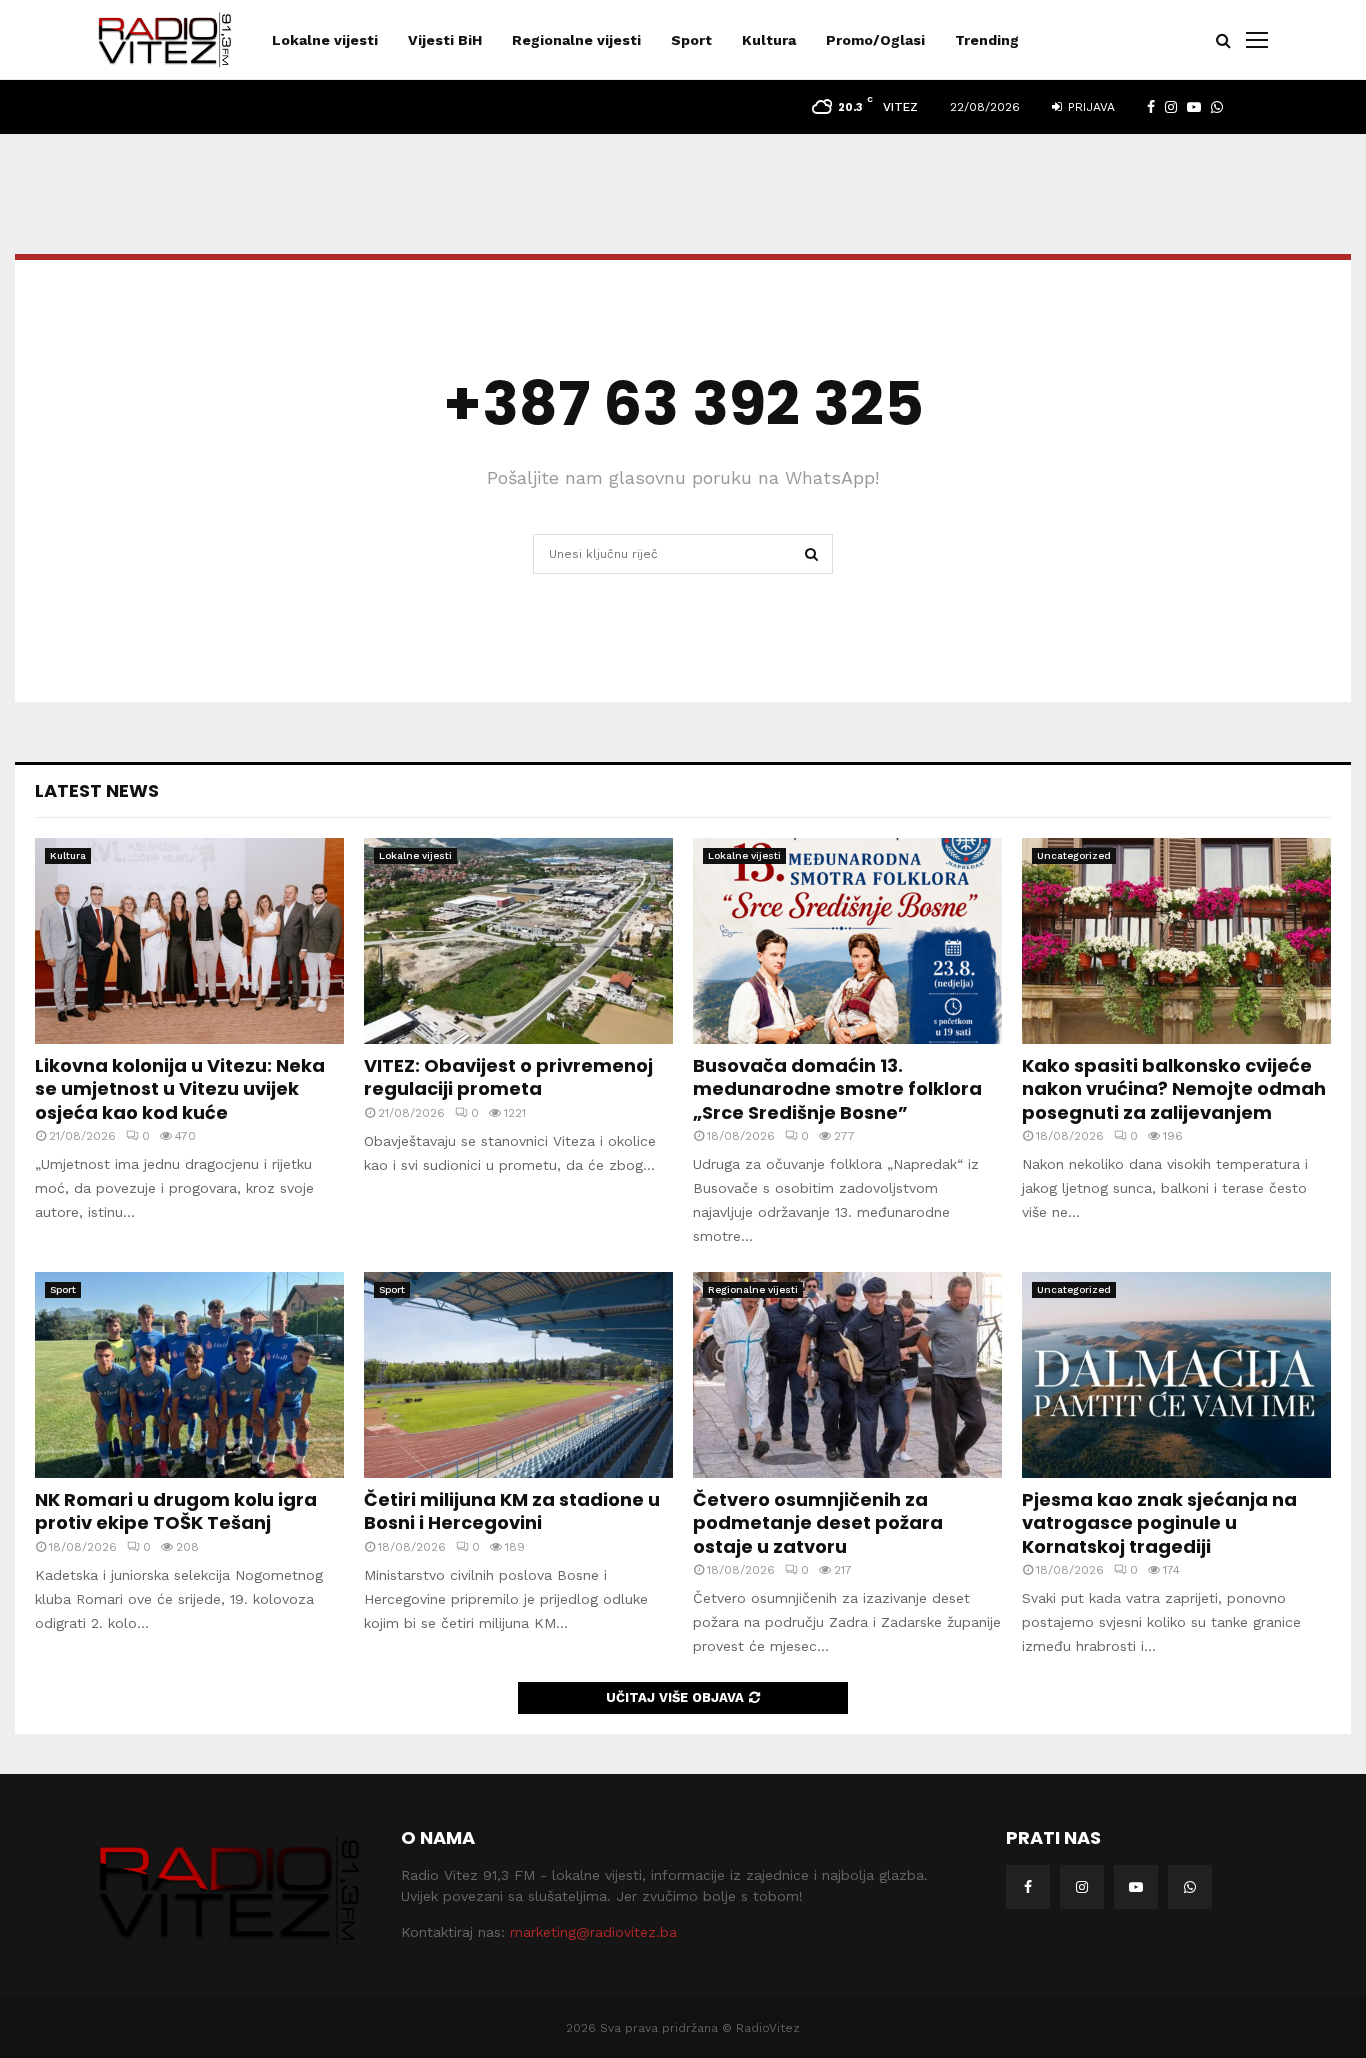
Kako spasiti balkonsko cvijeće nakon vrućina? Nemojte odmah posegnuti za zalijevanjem (1174, 1089)
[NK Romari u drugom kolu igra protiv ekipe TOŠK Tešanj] (189, 1375)
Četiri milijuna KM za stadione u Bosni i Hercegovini (512, 1511)
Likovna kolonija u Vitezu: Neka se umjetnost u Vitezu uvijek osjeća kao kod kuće (180, 1089)
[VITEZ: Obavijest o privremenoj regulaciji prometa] (518, 941)
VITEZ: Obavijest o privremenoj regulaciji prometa (508, 1077)
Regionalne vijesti (576, 40)
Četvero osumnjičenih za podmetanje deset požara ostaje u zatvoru (818, 1523)
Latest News (97, 790)
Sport (691, 40)
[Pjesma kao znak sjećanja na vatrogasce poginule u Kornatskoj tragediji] (1176, 1375)
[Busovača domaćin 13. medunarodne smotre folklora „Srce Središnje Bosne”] (847, 941)
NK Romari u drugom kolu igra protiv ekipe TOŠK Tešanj (176, 1511)
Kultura (769, 40)
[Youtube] (1136, 1887)
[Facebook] (1028, 1887)
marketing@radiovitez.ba (593, 1932)
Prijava (1089, 107)
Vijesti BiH (445, 40)
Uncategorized (1074, 855)
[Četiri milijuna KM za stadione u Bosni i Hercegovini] (518, 1375)
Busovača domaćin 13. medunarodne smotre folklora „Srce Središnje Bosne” (837, 1089)
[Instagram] (1082, 1887)
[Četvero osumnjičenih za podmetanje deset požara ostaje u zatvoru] (847, 1375)
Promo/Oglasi (875, 40)
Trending (987, 40)
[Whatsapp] (1190, 1887)
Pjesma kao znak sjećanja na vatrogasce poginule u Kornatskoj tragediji (1159, 1523)
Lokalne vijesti (325, 40)
